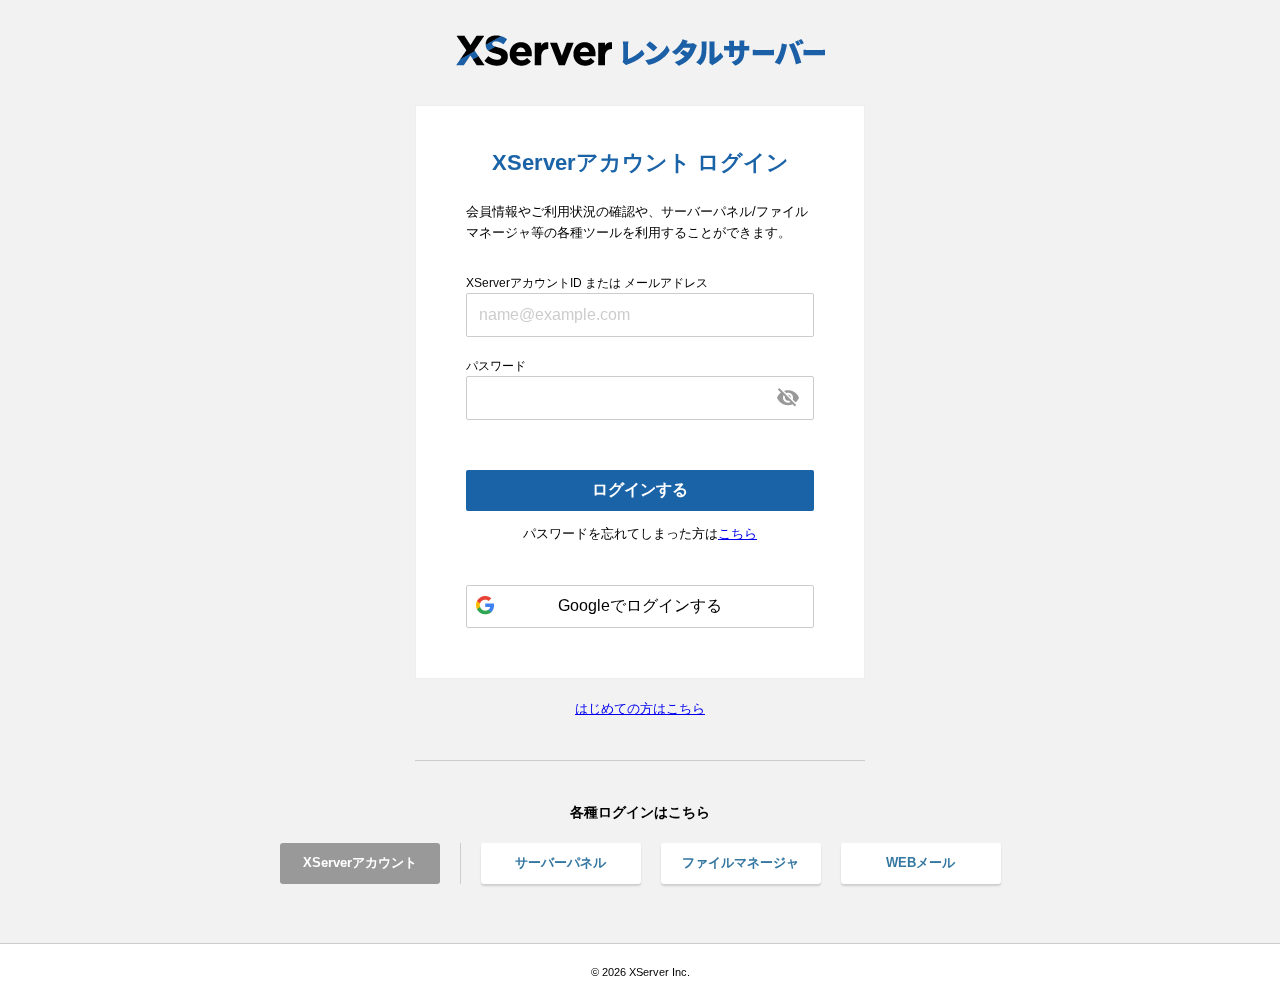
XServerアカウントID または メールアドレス (587, 283)
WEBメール (920, 862)
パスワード (496, 366)
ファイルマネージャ (740, 862)
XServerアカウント (360, 862)
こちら (737, 533)
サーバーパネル (560, 862)
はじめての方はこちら (640, 708)
